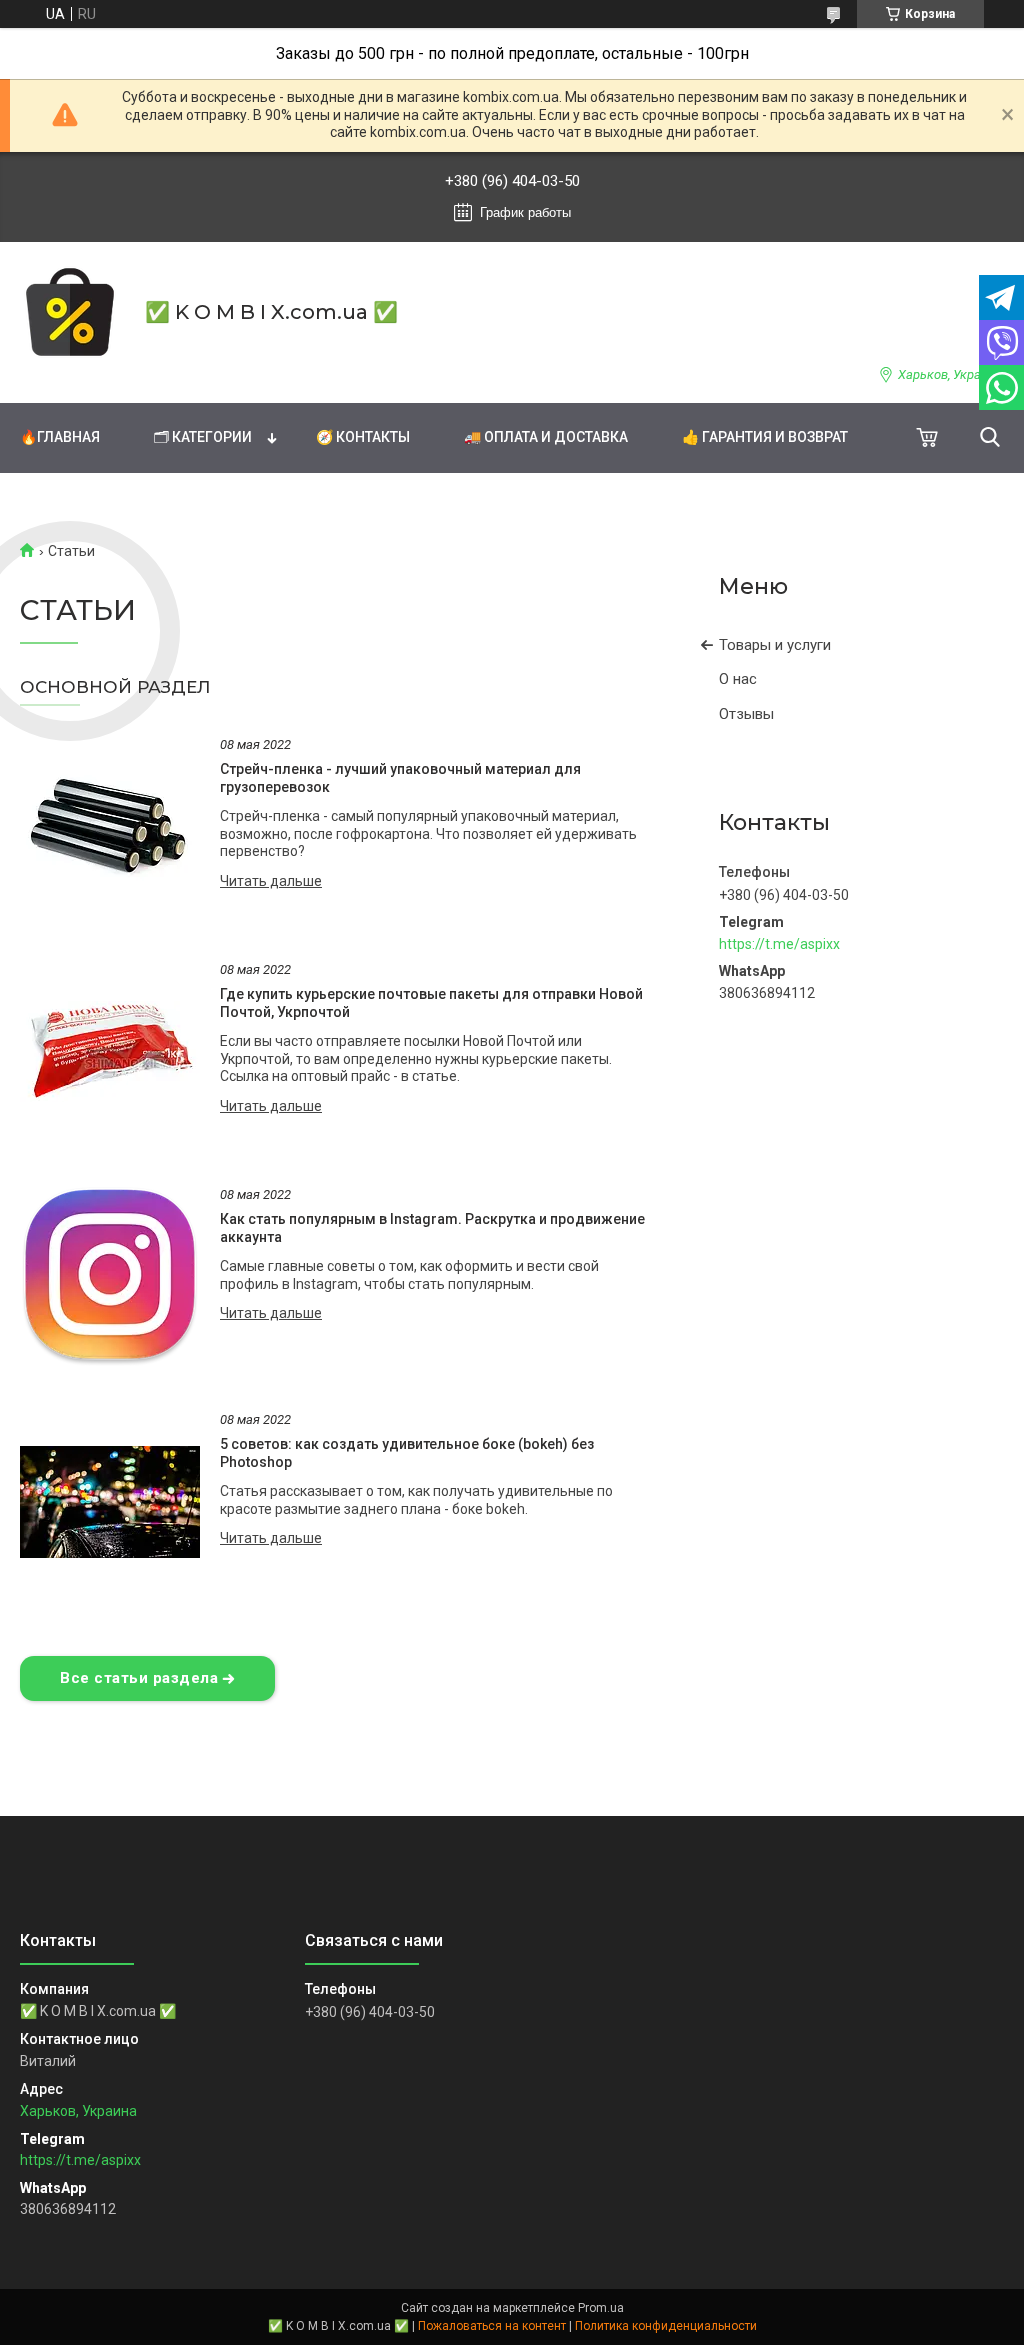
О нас (738, 679)
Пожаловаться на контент (492, 2326)
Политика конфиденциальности (666, 2326)
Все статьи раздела (139, 1678)
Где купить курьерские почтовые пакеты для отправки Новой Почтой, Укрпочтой (431, 1003)
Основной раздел (115, 687)
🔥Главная (60, 437)
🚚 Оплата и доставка (546, 437)
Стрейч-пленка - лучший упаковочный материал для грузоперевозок (400, 778)
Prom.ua (601, 2308)
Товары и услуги (775, 645)
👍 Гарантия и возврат (765, 437)
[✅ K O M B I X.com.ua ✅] (70, 312)
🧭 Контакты (363, 437)
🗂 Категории (203, 437)
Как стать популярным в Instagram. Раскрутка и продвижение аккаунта (432, 1228)
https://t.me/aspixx (779, 944)
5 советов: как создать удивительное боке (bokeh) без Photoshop (407, 1453)
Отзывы (746, 714)
